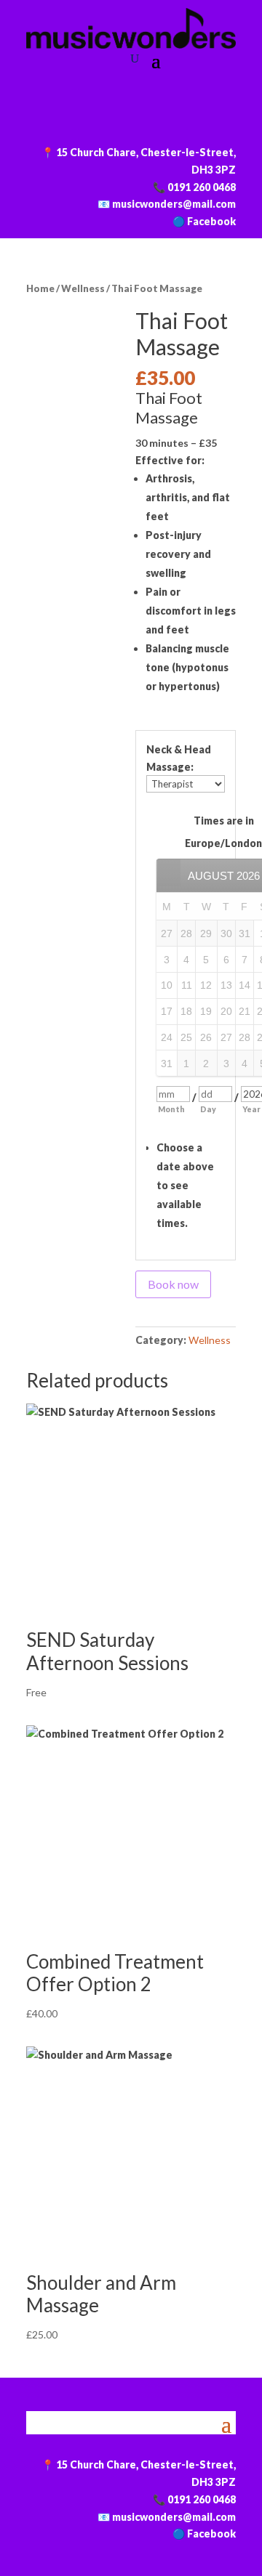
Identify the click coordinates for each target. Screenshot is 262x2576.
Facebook (211, 221)
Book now (173, 1284)
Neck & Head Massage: (179, 758)
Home (40, 288)
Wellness (83, 288)
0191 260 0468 (202, 187)
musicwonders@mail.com (174, 204)
